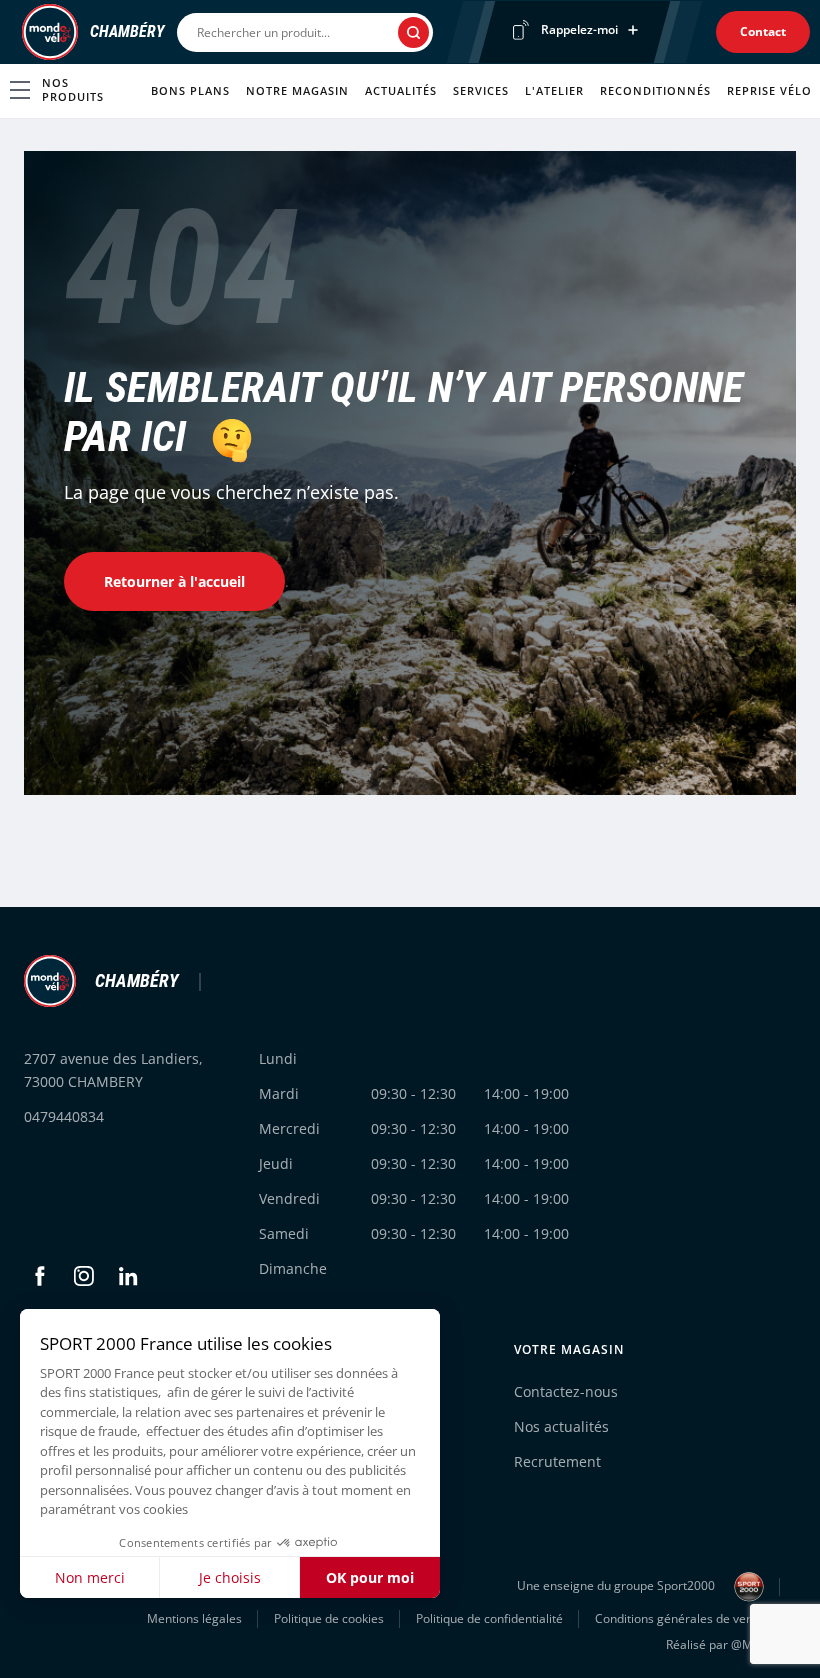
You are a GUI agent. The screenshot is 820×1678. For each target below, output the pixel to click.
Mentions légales (194, 1618)
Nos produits (73, 89)
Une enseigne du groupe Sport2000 (617, 1586)
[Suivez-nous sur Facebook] (40, 1276)
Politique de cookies (329, 1618)
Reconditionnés (655, 90)
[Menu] (16, 32)
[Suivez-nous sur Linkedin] (128, 1276)
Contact (763, 31)
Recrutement (557, 1461)
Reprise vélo (769, 90)
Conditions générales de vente (679, 1618)
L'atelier (554, 90)
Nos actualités (561, 1426)
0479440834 (64, 1116)
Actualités (401, 90)
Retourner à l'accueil (174, 581)
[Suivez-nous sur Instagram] (84, 1276)
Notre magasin (297, 90)
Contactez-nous (566, 1391)
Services (481, 90)
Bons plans (190, 90)
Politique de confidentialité (489, 1618)
